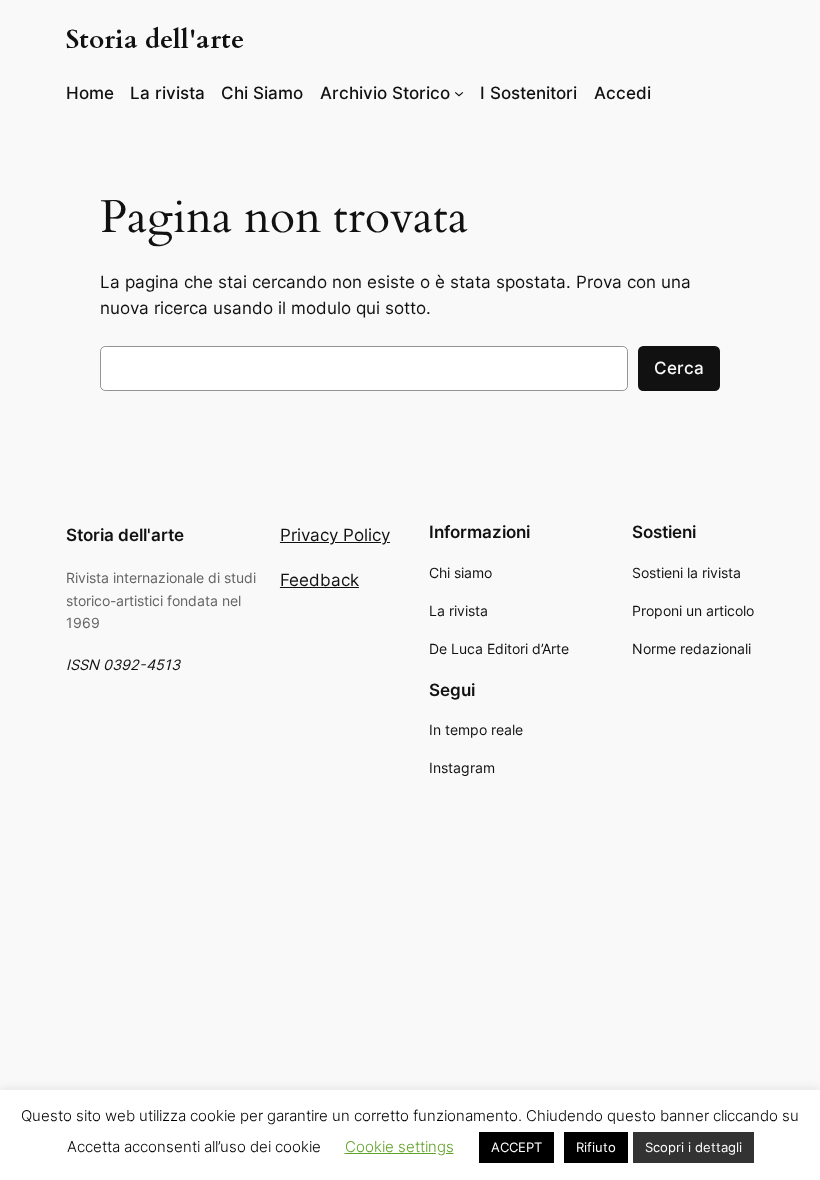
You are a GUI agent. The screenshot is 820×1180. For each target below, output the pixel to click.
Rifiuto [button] (596, 1147)
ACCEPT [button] (516, 1147)
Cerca (679, 368)
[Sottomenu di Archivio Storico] (459, 93)
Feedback (319, 580)
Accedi (622, 93)
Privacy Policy (335, 535)
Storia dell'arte (155, 39)
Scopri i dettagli (693, 1147)
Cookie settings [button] (399, 1146)
